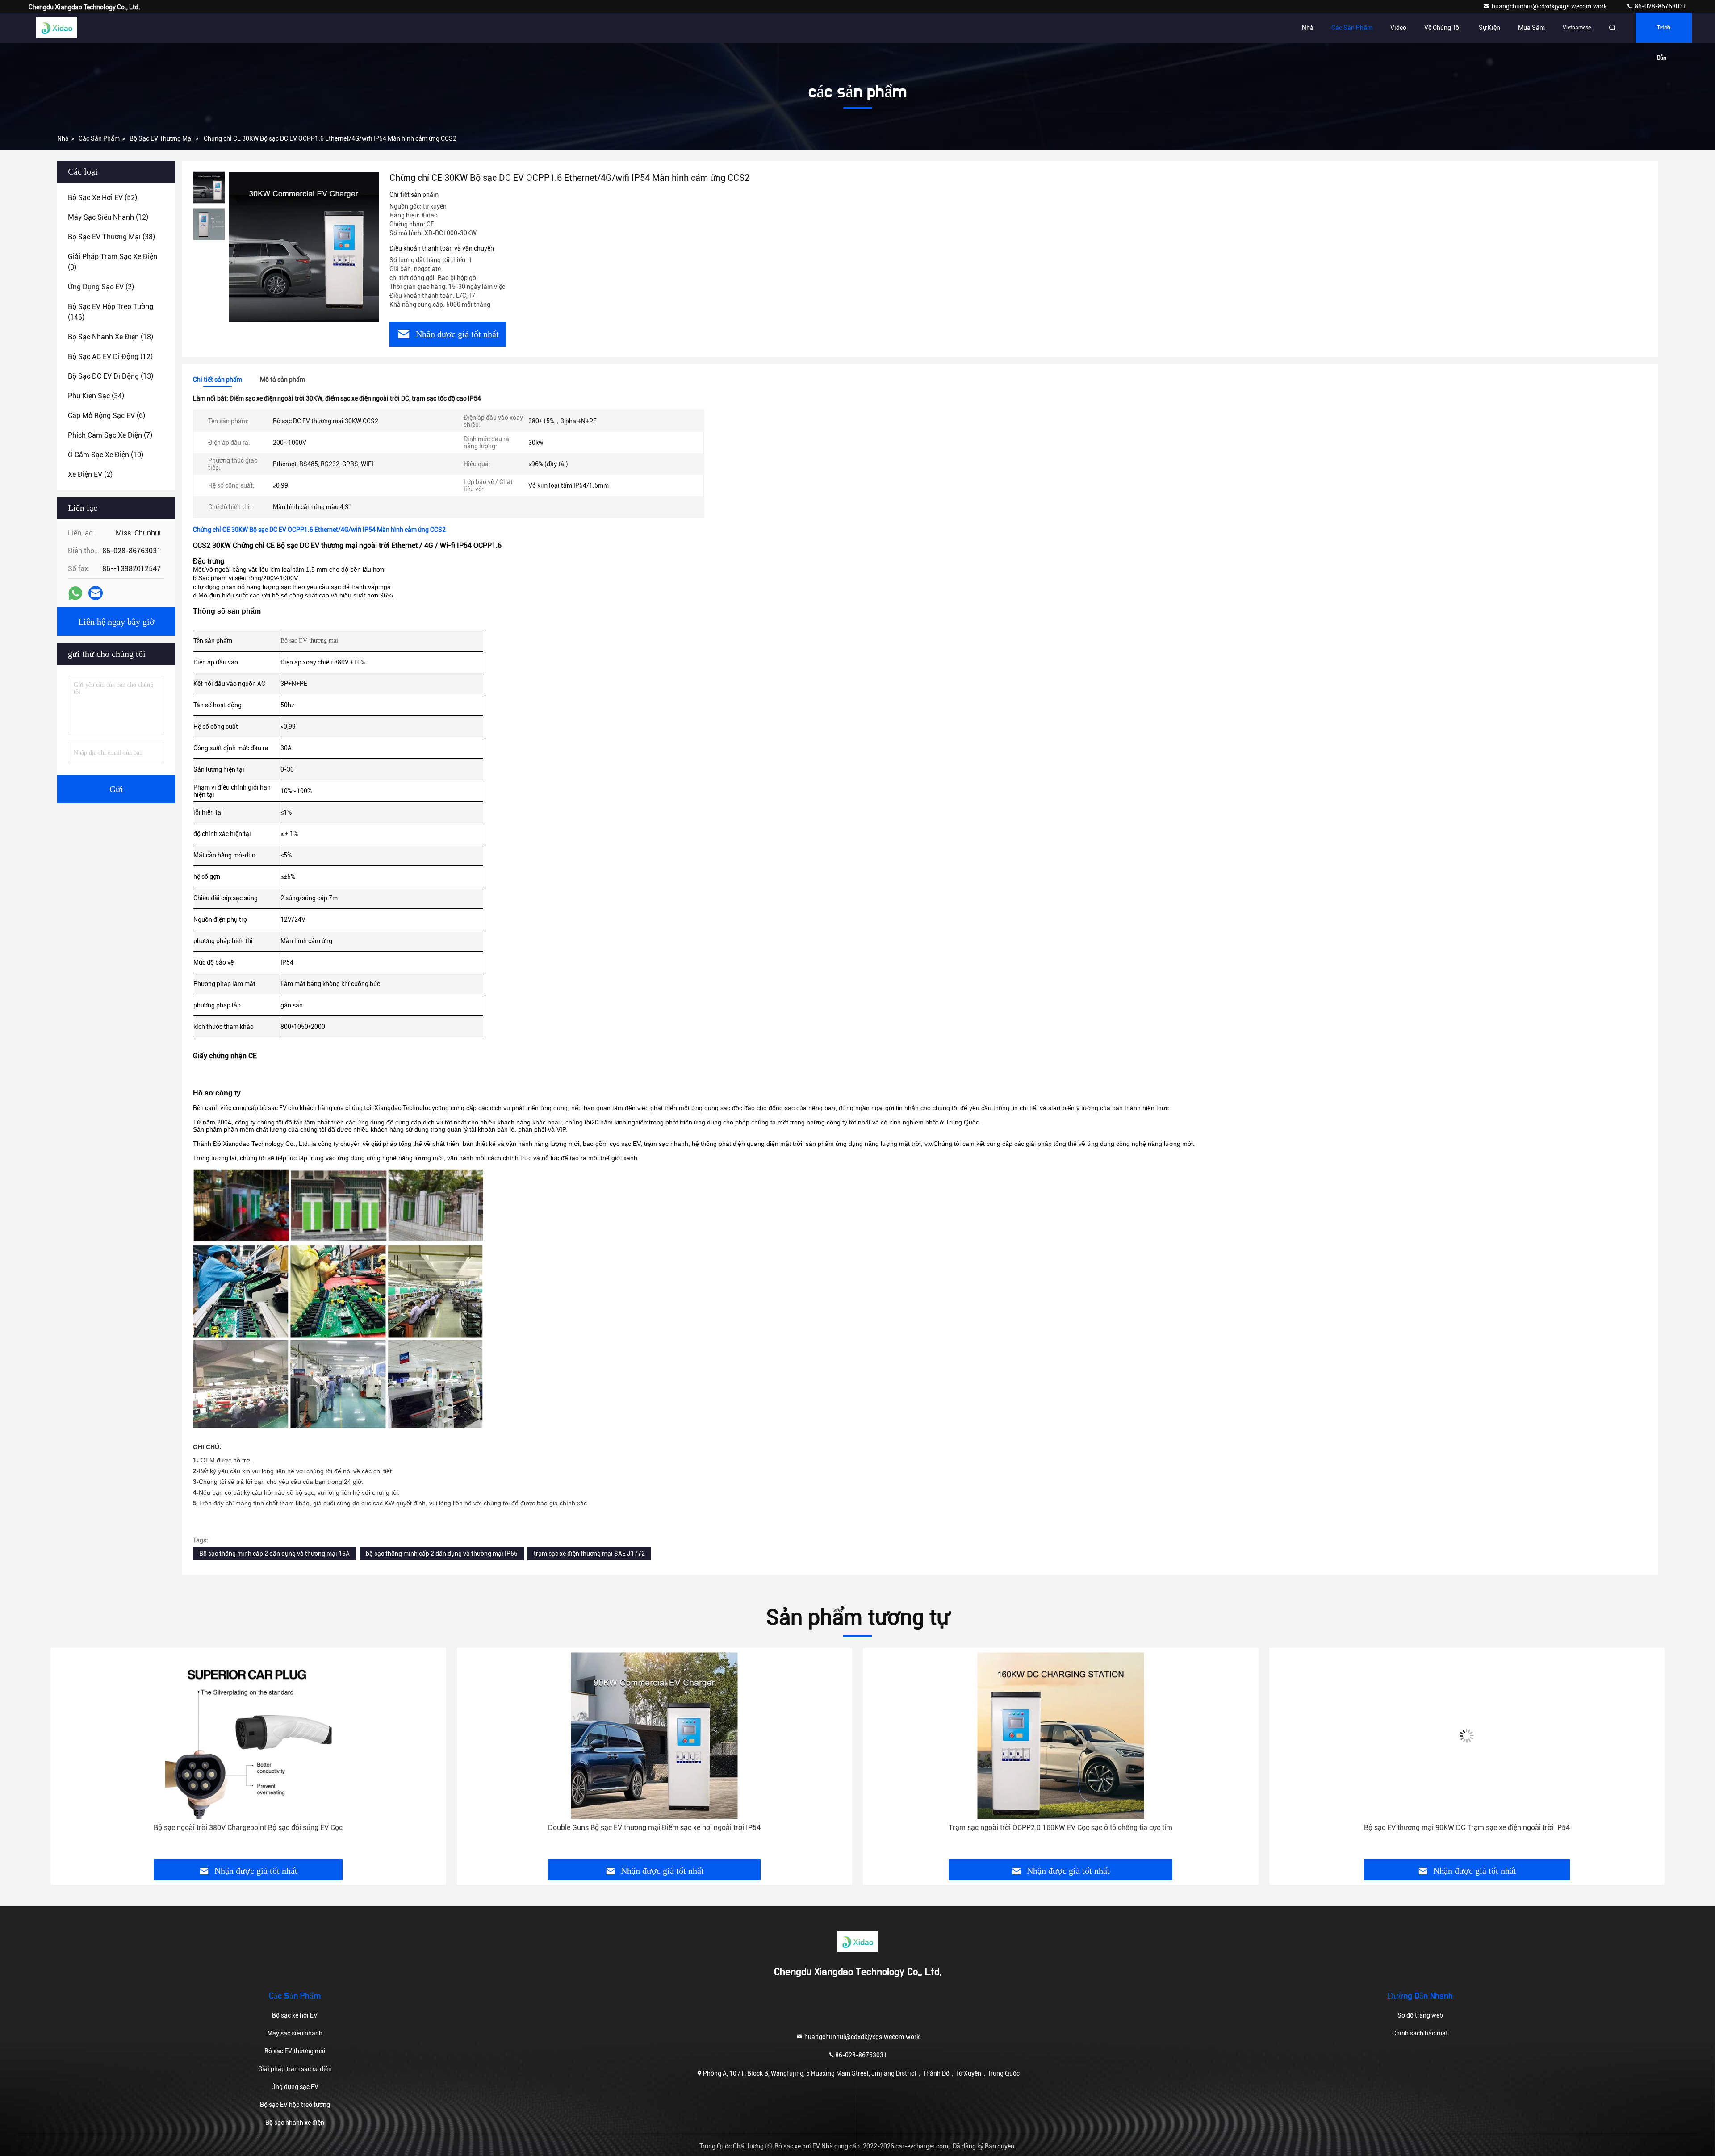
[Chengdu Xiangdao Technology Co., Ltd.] (57, 28)
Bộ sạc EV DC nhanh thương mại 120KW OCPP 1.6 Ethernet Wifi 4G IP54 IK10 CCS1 (1467, 1828)
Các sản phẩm (1352, 28)
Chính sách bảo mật (1420, 2033)
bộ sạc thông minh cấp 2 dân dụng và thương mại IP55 (442, 1554)
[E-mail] (96, 593)
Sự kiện (1489, 28)
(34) (96, 396)
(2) (101, 287)
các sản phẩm (99, 138)
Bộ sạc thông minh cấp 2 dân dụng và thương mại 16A (274, 1554)
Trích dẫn (1664, 34)
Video (1398, 28)
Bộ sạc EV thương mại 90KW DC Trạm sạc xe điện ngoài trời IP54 (1060, 1828)
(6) (107, 416)
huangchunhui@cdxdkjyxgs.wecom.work (1550, 6)
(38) (111, 237)
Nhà (1308, 28)
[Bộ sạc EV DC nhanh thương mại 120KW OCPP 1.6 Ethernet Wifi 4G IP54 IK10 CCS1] (1467, 1736)
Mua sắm (1531, 28)
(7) (110, 435)
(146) (111, 312)
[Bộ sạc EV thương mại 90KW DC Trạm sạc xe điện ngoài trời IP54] (1061, 1736)
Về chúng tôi (1443, 28)
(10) (106, 455)
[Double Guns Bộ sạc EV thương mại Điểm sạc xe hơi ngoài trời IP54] (248, 1736)
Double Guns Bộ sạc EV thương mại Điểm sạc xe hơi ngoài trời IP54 (248, 1828)
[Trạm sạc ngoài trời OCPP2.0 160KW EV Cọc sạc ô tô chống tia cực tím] (655, 1736)
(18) (111, 337)
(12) (108, 217)
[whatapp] (75, 593)
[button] (67, 1757)
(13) (111, 376)
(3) (113, 262)
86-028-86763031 (1660, 6)
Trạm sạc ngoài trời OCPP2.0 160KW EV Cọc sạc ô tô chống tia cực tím (655, 1828)
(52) (102, 198)
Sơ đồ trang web (1420, 2015)
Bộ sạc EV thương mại (161, 138)
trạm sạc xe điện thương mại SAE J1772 (589, 1554)
